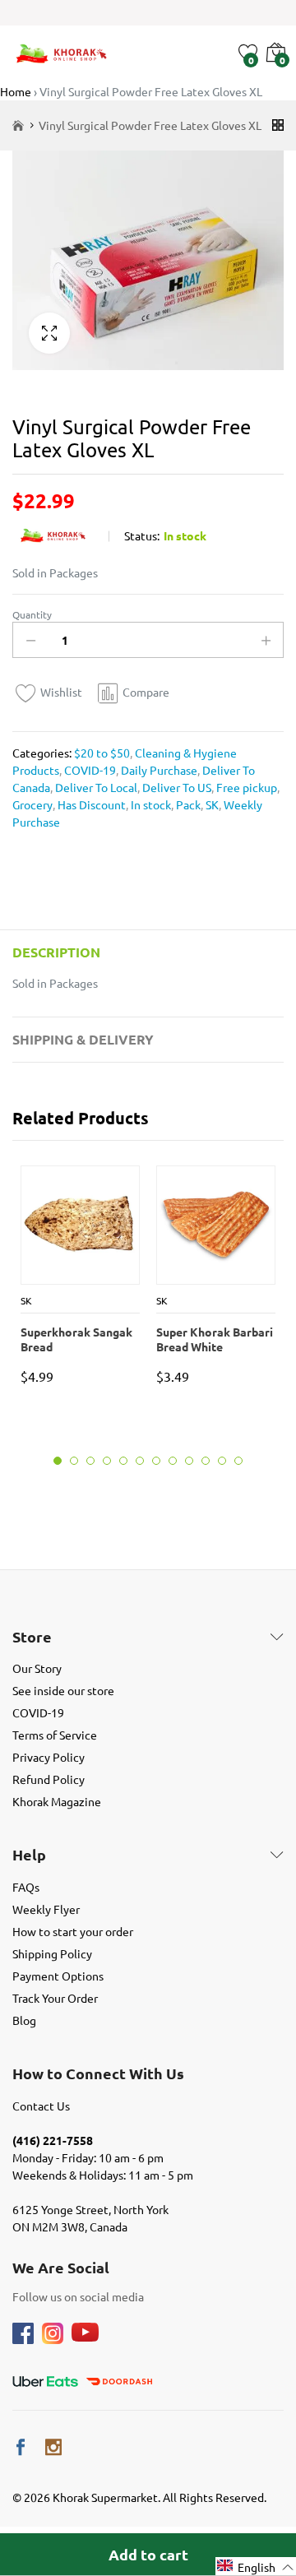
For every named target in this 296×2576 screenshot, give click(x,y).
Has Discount (90, 804)
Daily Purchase (158, 770)
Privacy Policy (49, 1757)
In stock (150, 804)
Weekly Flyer (46, 1909)
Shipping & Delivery (83, 1039)
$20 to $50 (102, 753)
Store (32, 1637)
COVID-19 (89, 770)
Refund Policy (49, 1779)
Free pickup (245, 787)
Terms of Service (55, 1735)
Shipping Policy (52, 1953)
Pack (187, 804)
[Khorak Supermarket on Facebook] (21, 2447)
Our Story (37, 1668)
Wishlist (61, 692)
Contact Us (41, 2106)
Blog (24, 2020)
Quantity (32, 614)
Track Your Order (55, 1998)
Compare (146, 692)
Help (29, 1855)
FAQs (26, 1887)
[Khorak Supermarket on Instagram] (53, 2447)
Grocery (32, 804)
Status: (142, 535)
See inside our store (63, 1690)
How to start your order (73, 1931)
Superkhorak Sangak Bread (76, 1339)
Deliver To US (176, 787)
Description (56, 952)
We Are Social (61, 2268)
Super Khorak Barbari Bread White (215, 1339)
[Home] (18, 125)
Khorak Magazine (57, 1801)
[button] (256, 2567)
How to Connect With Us (98, 2073)
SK (211, 804)
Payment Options (58, 1976)
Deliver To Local (95, 787)
